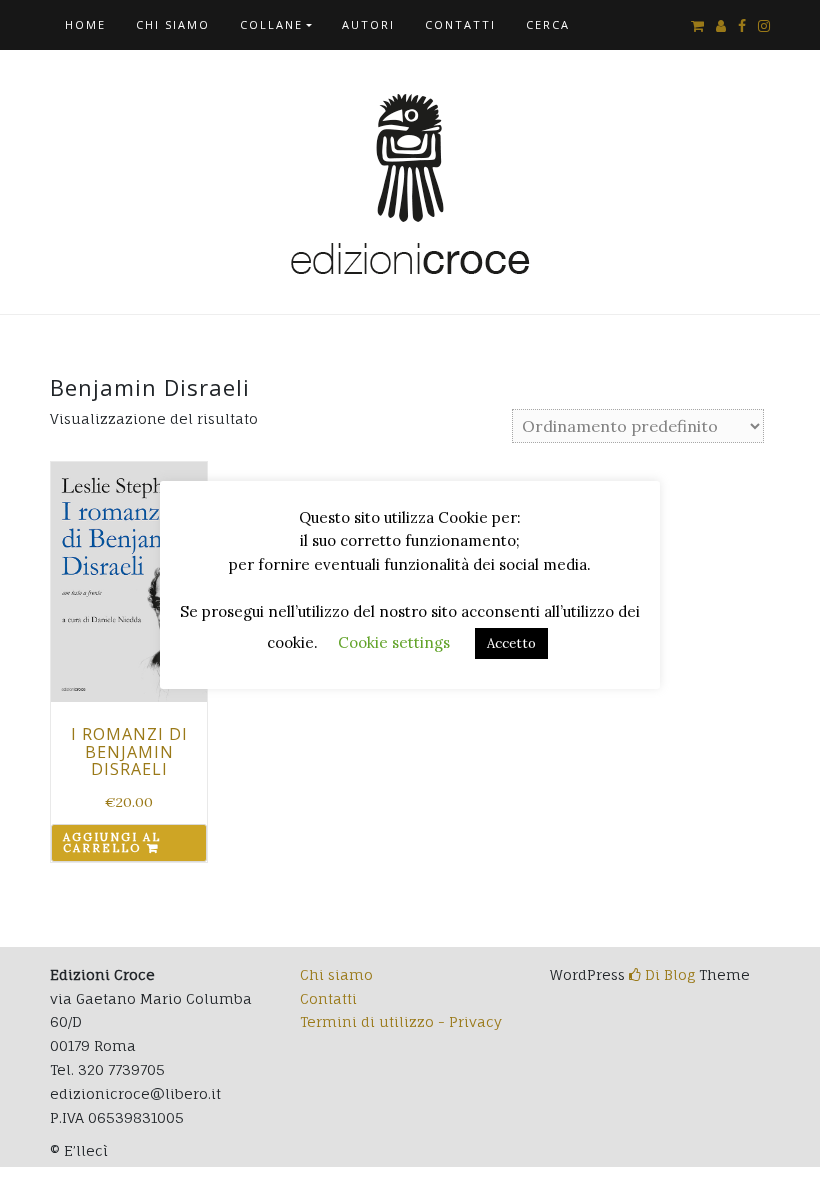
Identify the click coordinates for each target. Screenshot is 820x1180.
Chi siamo (173, 24)
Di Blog (668, 974)
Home (85, 24)
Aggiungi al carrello (112, 842)
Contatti (460, 24)
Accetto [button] (511, 643)
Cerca (548, 24)
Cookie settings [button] (394, 642)
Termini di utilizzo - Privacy (401, 1021)
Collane (271, 24)
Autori (368, 24)
